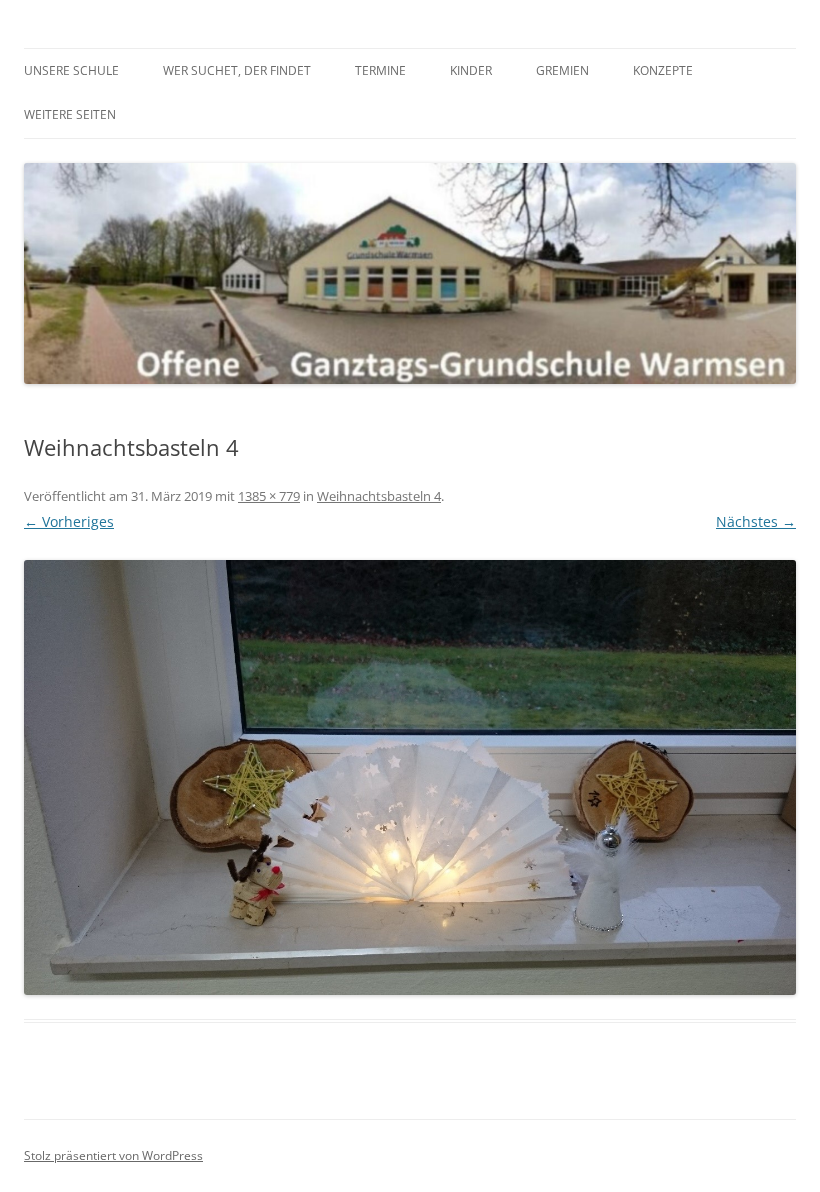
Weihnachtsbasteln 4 (379, 496)
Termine (380, 70)
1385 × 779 (269, 496)
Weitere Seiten (70, 114)
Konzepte (663, 70)
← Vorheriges (69, 521)
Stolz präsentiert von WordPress (113, 1155)
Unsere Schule (71, 70)
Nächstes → (756, 521)
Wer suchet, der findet (237, 70)
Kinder (471, 70)
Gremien (562, 70)
